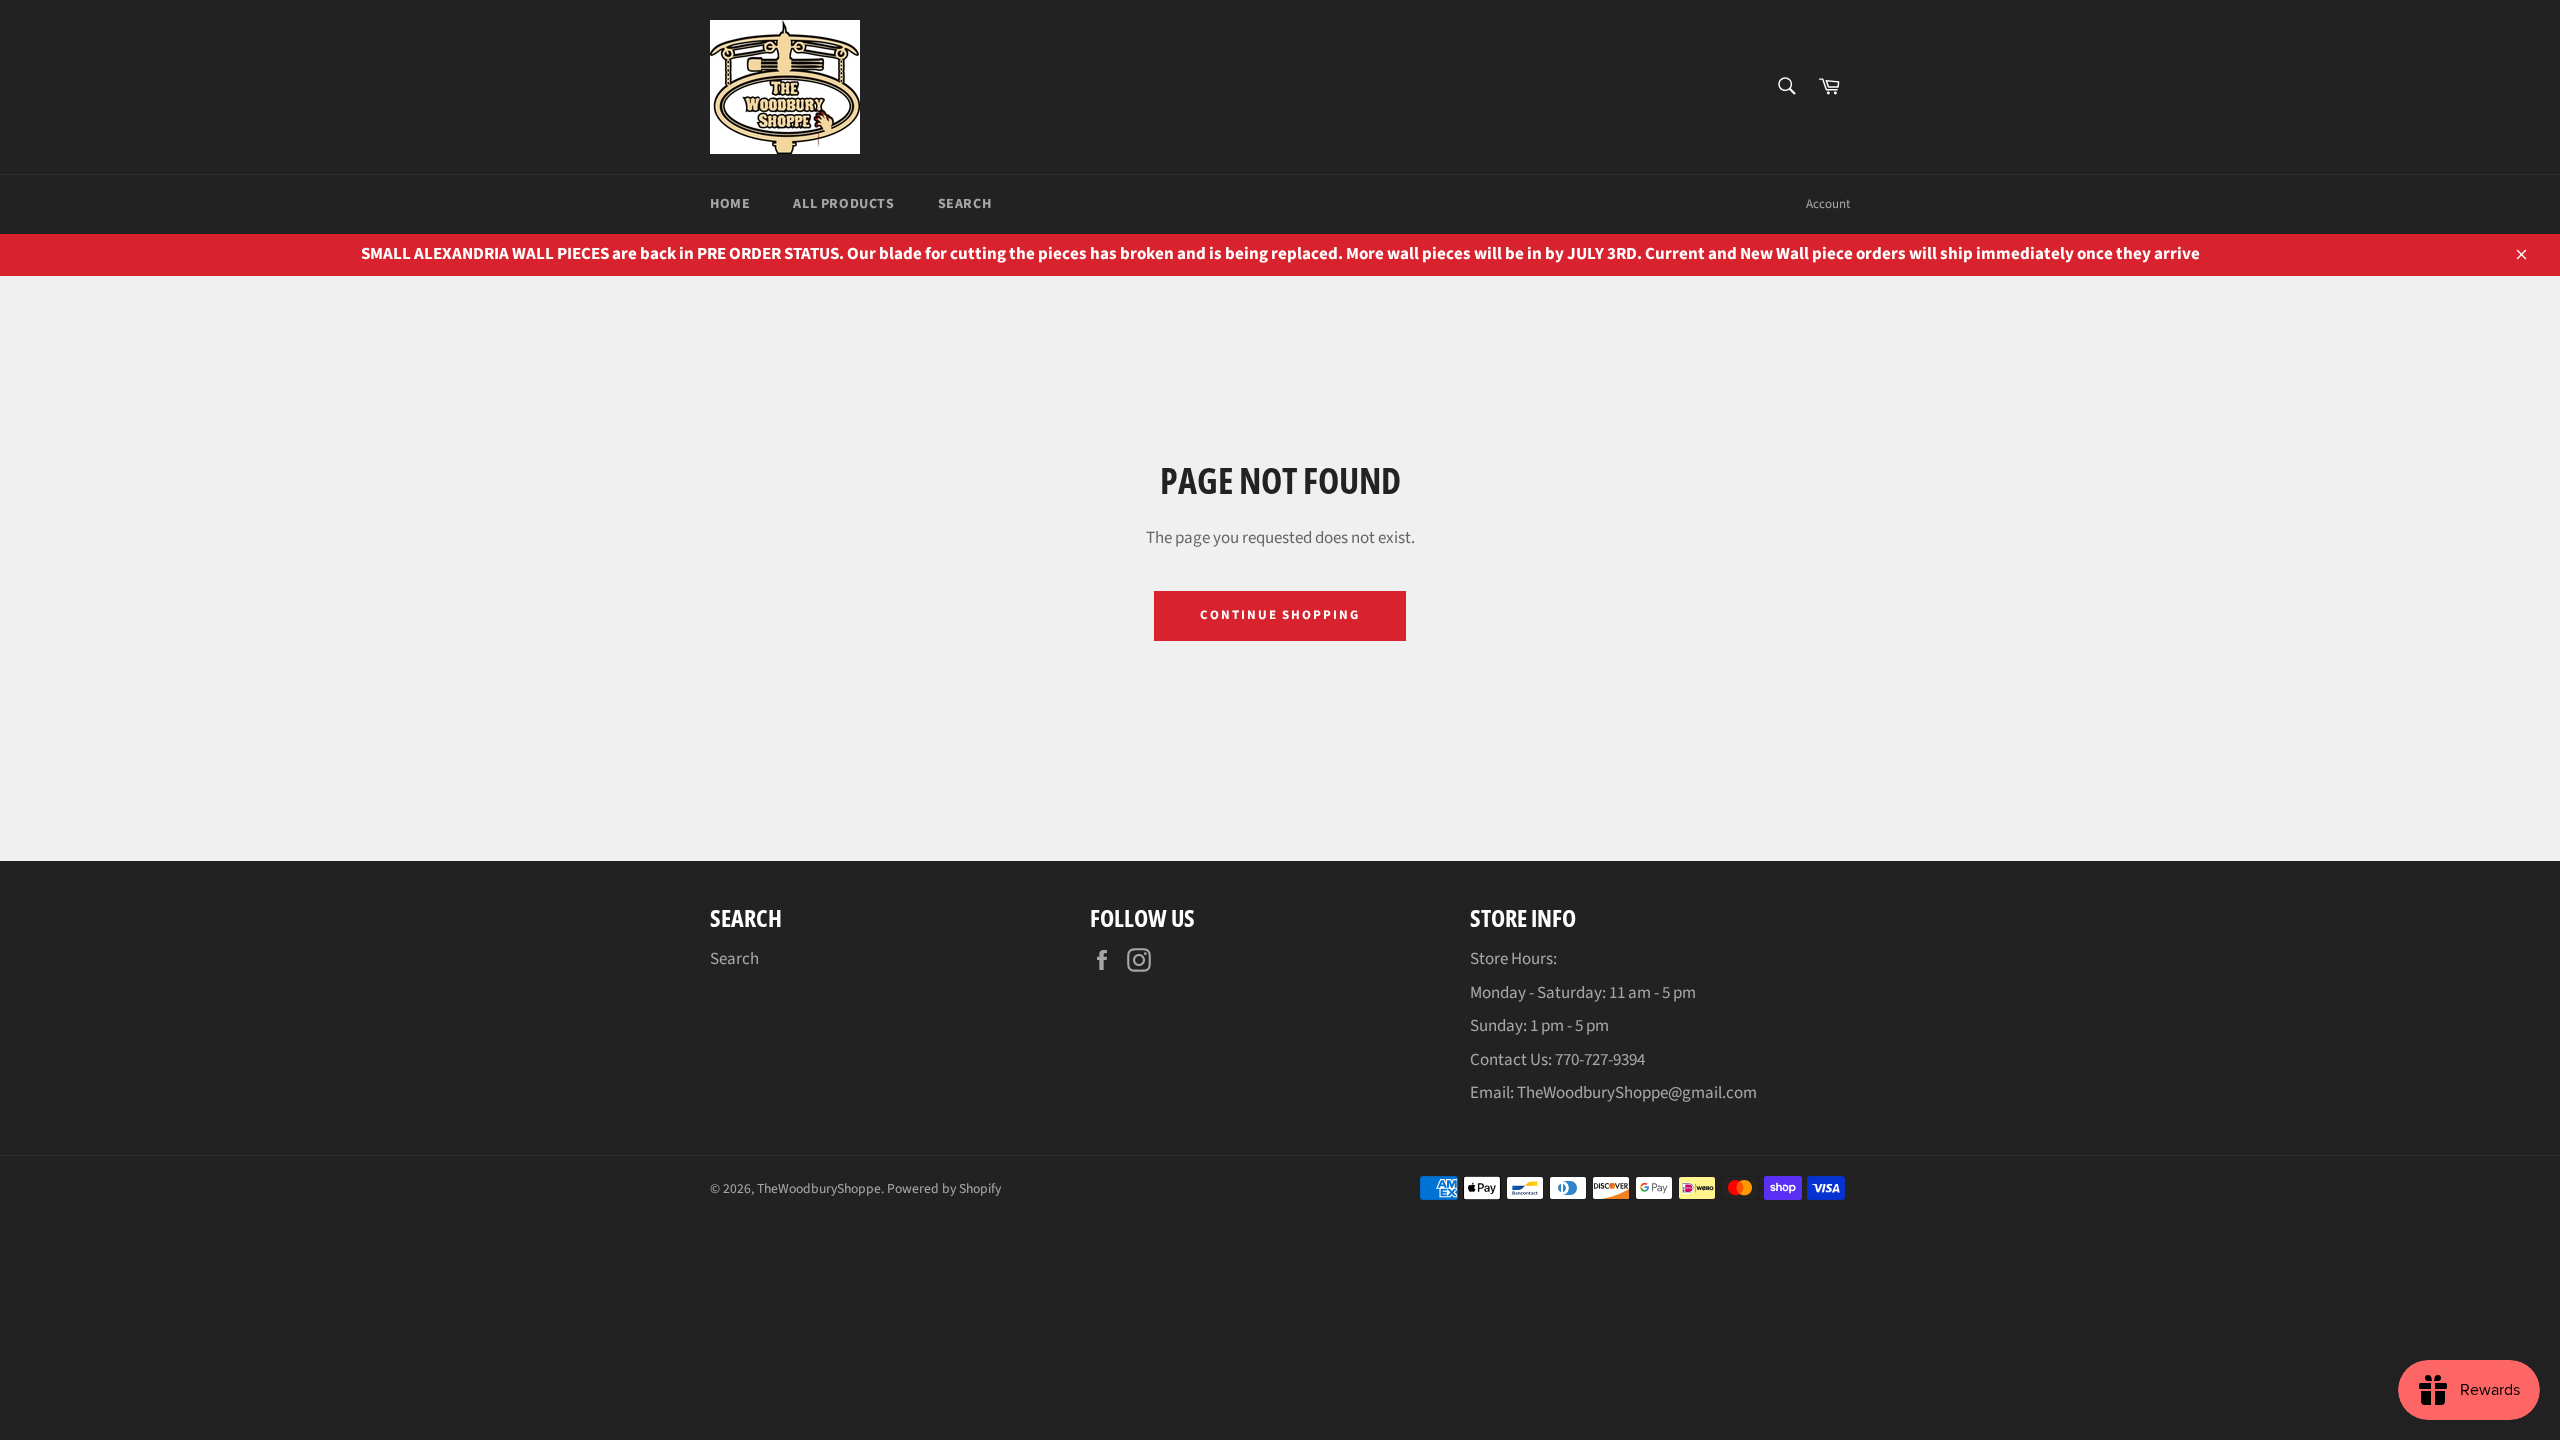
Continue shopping (1280, 615)
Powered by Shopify (944, 1188)
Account (1828, 204)
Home (730, 204)
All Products (843, 204)
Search (965, 204)
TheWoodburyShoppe (819, 1188)
